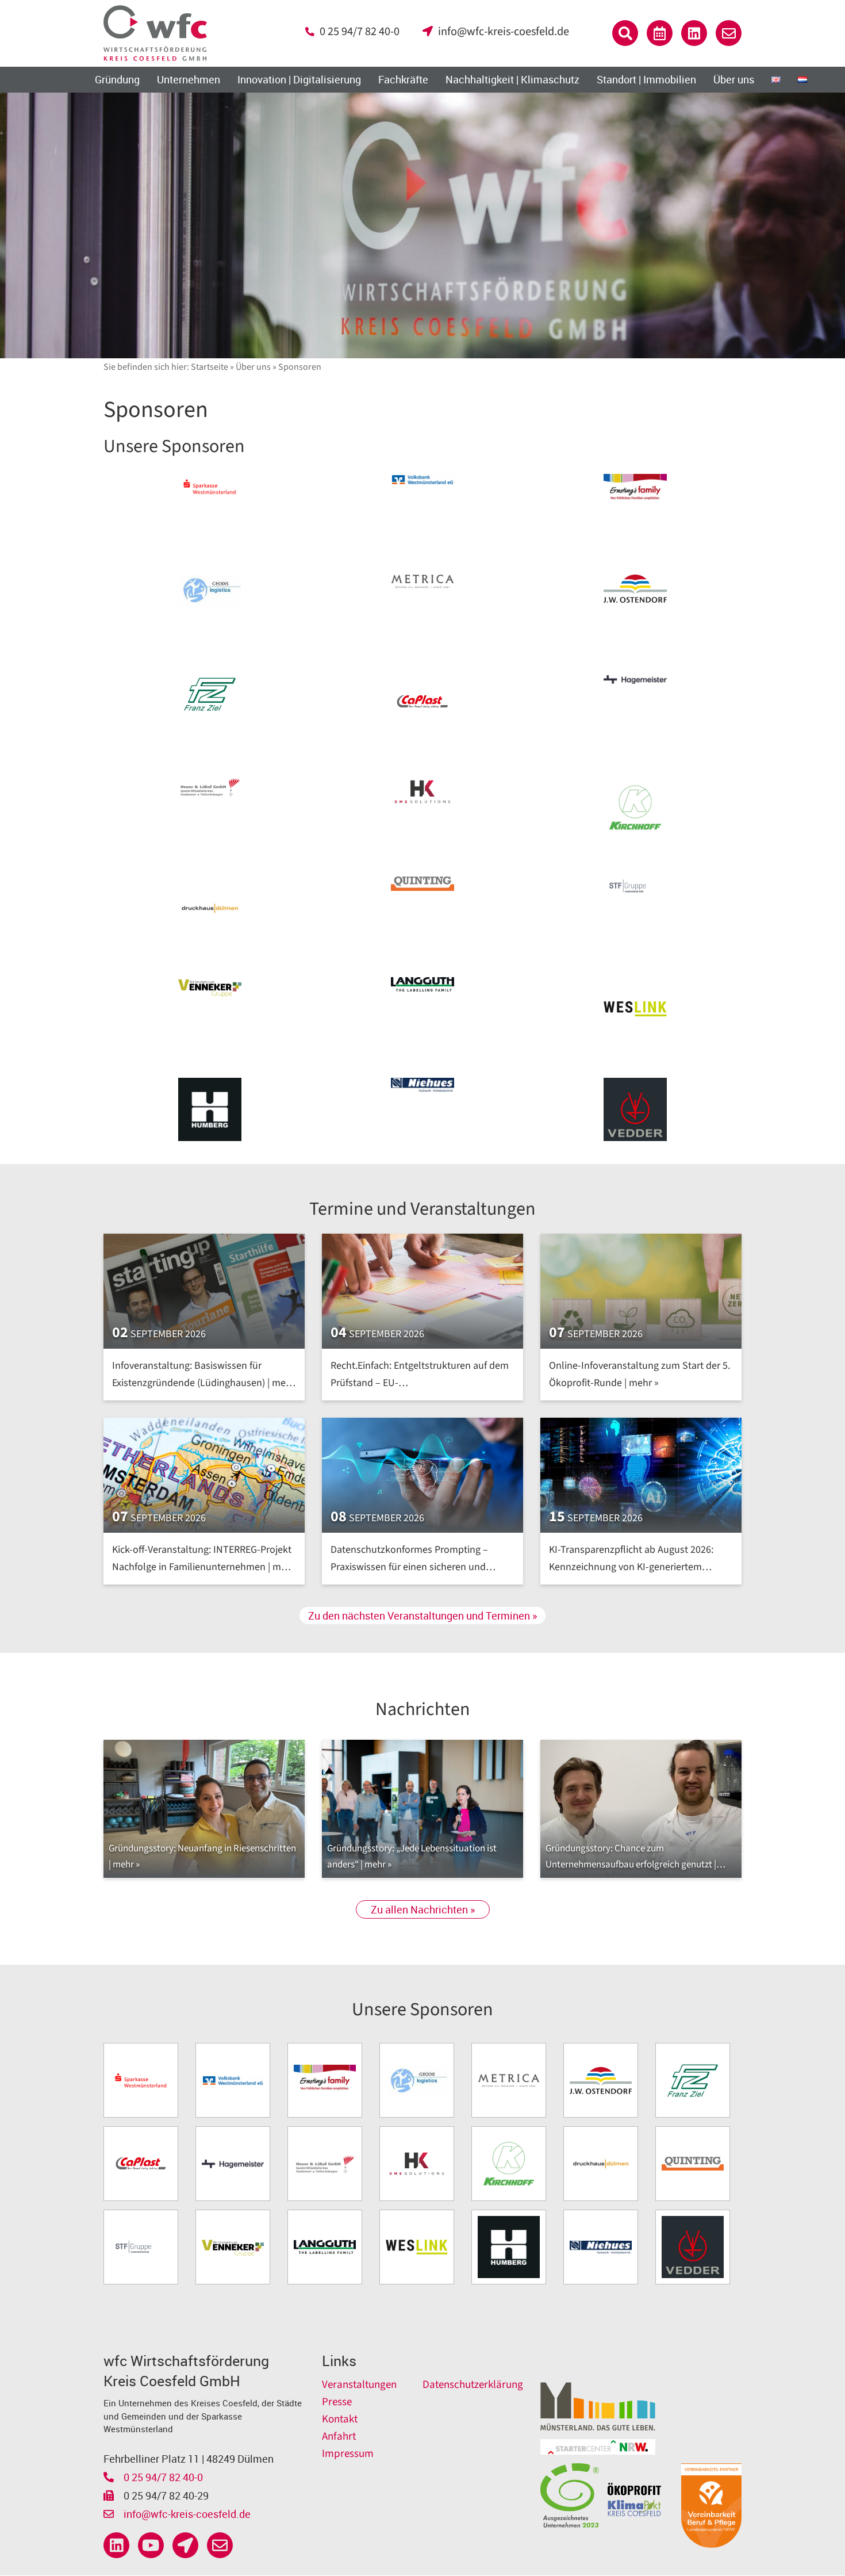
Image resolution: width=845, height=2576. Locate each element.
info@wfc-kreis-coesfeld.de (504, 31)
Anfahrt (339, 2437)
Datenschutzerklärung (473, 2385)
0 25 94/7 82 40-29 (165, 2495)
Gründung (117, 79)
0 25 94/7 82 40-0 (360, 31)
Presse (337, 2402)
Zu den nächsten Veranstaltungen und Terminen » (422, 1616)
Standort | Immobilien (646, 79)
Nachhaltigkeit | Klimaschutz (512, 79)
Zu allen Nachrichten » (423, 1909)
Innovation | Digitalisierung (299, 79)
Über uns (734, 79)
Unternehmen (189, 79)
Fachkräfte (403, 79)
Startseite (210, 367)
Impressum (348, 2454)
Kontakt (340, 2419)
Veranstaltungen (359, 2385)
